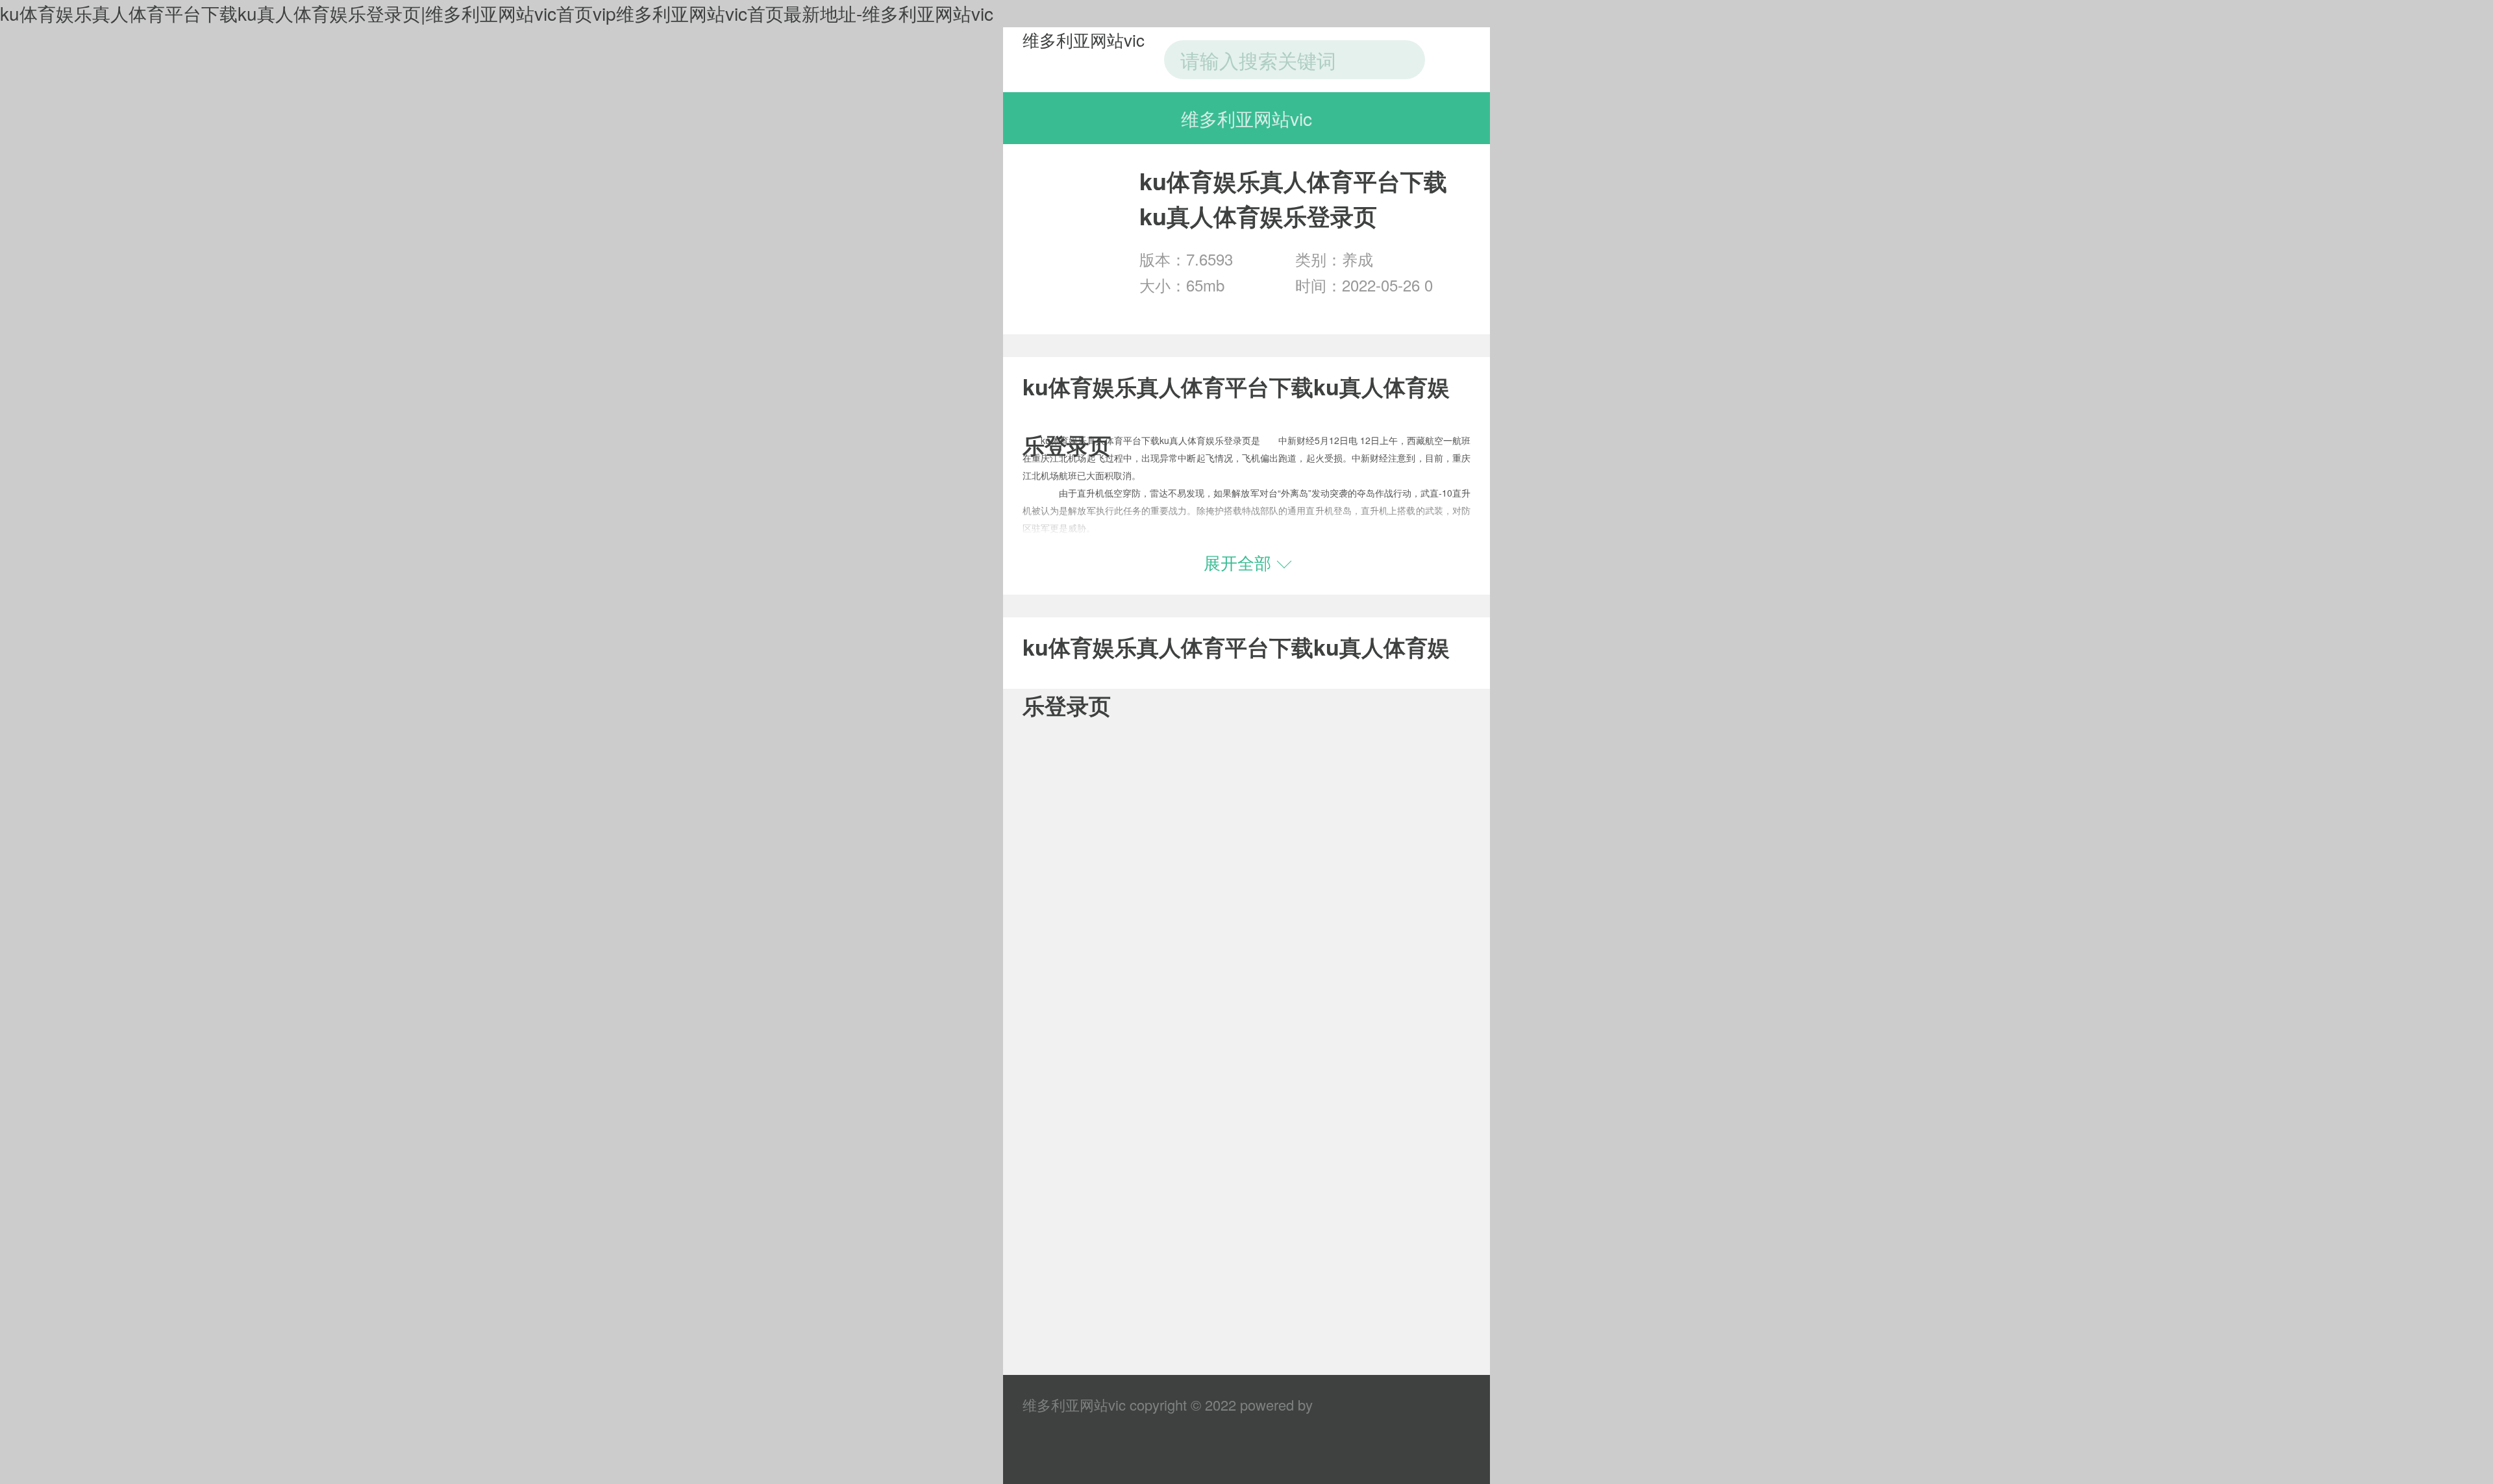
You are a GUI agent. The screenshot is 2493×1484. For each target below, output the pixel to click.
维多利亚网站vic (1084, 39)
